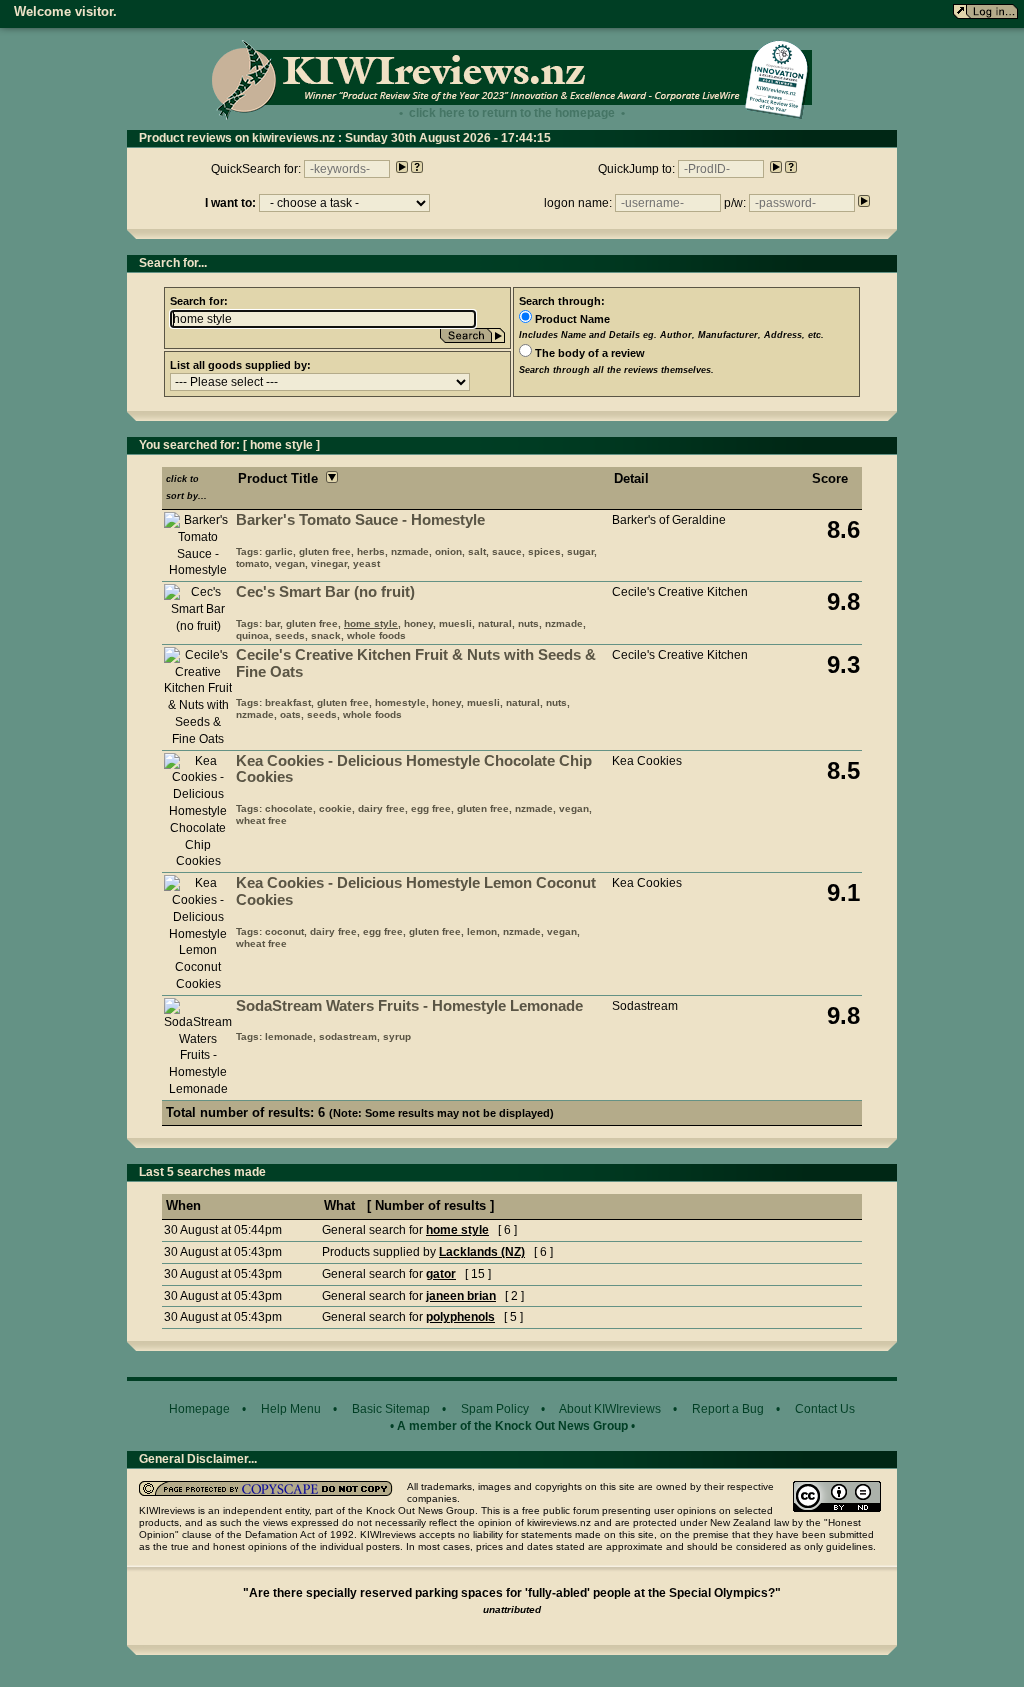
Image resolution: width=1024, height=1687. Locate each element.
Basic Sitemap (391, 1409)
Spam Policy (495, 1409)
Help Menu (291, 1409)
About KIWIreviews (610, 1409)
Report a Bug (728, 1409)
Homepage (199, 1409)
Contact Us (825, 1409)
